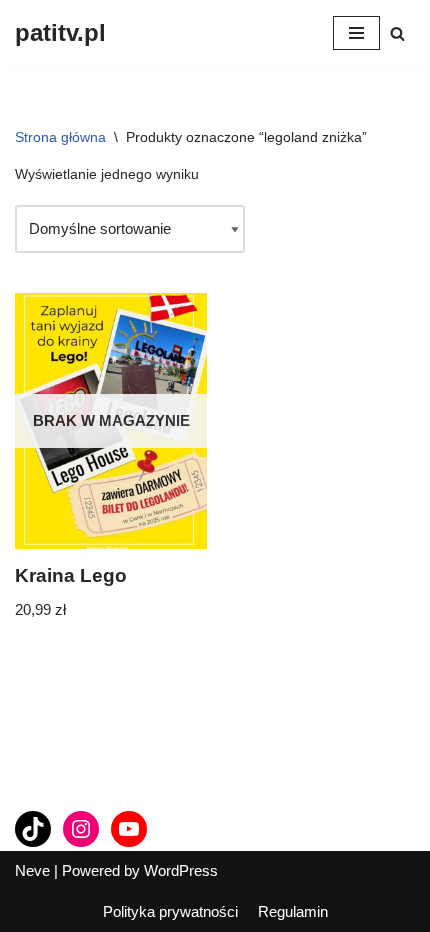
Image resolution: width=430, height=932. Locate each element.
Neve (32, 870)
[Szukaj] (397, 33)
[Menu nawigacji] (356, 33)
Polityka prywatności (170, 911)
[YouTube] (129, 829)
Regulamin (293, 911)
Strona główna (60, 137)
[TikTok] (33, 829)
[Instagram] (81, 829)
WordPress (181, 870)
